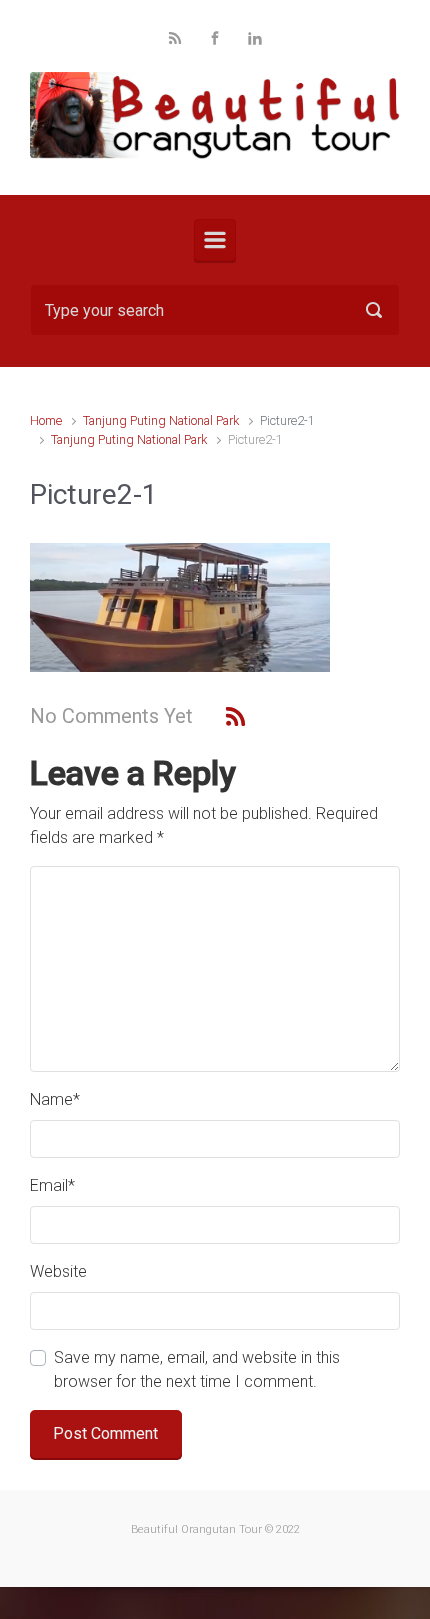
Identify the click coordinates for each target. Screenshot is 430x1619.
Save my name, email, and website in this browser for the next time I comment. (197, 1369)
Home (46, 420)
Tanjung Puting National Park (161, 420)
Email (52, 1185)
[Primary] (215, 240)
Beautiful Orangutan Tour (196, 1529)
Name (55, 1099)
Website (58, 1271)
